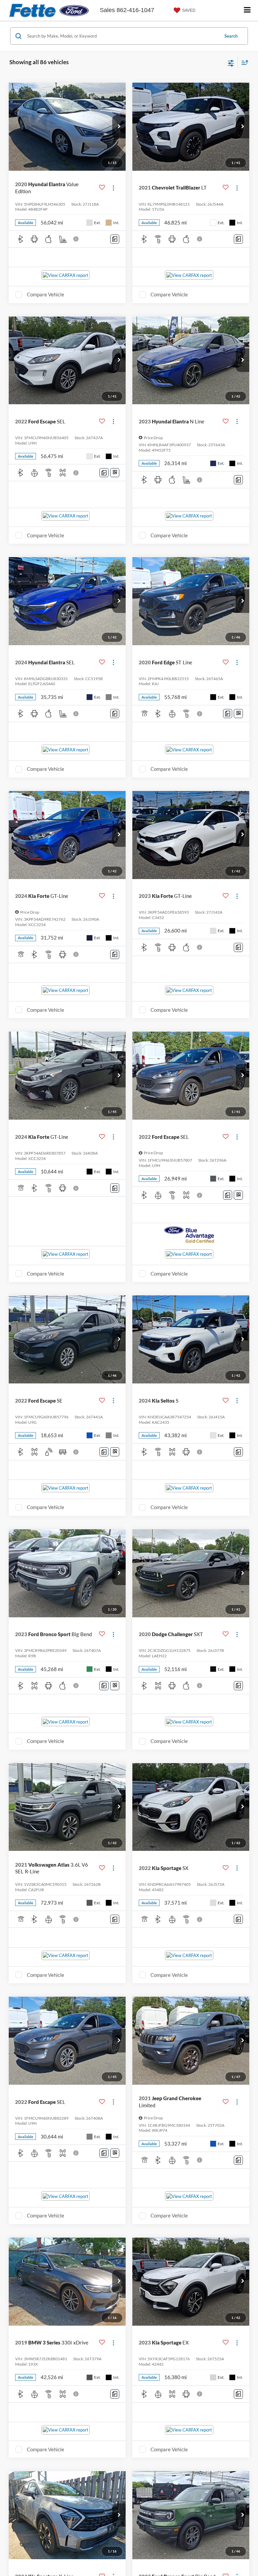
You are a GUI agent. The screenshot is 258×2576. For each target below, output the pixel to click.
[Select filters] (231, 63)
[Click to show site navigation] (247, 10)
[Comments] (115, 239)
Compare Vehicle (46, 294)
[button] (119, 127)
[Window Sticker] (115, 473)
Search (231, 36)
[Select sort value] (243, 62)
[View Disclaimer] (77, 239)
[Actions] (113, 188)
